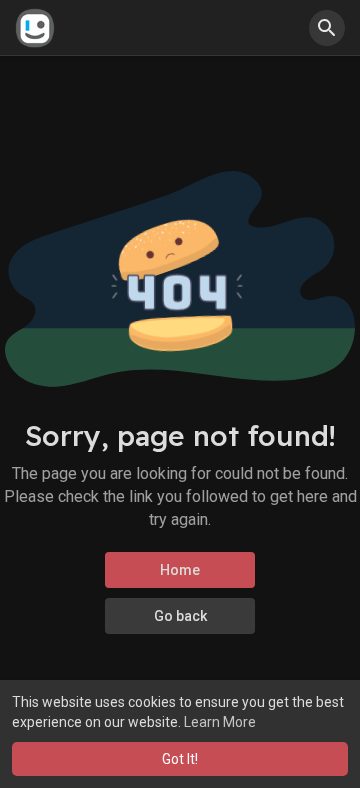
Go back (180, 616)
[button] (327, 28)
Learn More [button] (220, 722)
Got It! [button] (180, 759)
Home (180, 570)
